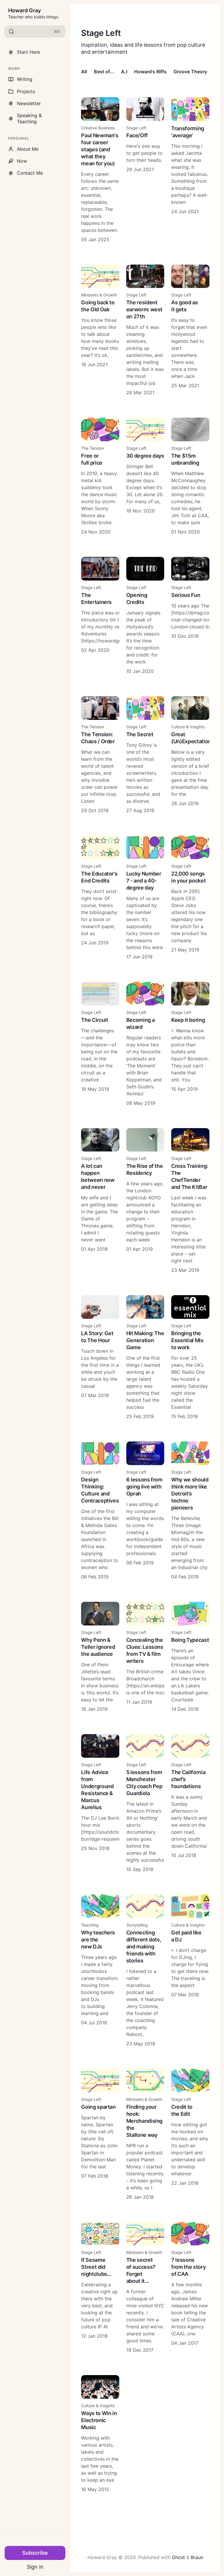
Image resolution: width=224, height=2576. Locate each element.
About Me (28, 149)
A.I (124, 72)
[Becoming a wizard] (145, 1044)
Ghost (178, 2557)
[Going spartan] (100, 2135)
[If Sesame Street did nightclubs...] (100, 2288)
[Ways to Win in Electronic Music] (100, 2434)
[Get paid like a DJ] (190, 1971)
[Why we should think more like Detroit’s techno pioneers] (190, 1511)
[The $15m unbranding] (190, 476)
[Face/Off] (145, 170)
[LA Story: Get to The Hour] (100, 1358)
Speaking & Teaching (29, 118)
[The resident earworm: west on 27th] (145, 330)
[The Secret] (145, 755)
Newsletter (29, 103)
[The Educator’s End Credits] (100, 898)
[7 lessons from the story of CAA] (190, 2288)
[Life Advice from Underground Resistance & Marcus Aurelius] (100, 1803)
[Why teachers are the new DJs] (100, 1971)
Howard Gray (24, 10)
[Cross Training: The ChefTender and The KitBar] (190, 1201)
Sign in (35, 2567)
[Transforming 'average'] (190, 170)
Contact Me (30, 173)
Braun (197, 2557)
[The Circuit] (100, 1044)
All (84, 72)
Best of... (104, 72)
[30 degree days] (145, 476)
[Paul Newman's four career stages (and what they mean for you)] (100, 170)
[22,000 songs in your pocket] (190, 898)
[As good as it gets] (190, 330)
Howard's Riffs (150, 72)
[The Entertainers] (100, 616)
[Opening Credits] (145, 616)
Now (22, 161)
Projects (26, 91)
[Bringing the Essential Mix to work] (190, 1358)
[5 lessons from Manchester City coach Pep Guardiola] (145, 1803)
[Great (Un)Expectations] (190, 755)
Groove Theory (190, 72)
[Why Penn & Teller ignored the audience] (100, 1657)
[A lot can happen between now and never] (100, 1201)
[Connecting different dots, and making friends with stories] (145, 1971)
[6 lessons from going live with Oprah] (145, 1511)
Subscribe (35, 2553)
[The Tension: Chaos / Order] (100, 755)
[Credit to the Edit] (190, 2135)
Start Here (28, 52)
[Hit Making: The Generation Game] (145, 1358)
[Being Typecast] (190, 1657)
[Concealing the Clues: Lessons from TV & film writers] (145, 1657)
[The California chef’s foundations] (190, 1803)
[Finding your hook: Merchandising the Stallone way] (145, 2135)
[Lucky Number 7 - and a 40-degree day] (145, 898)
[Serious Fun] (190, 616)
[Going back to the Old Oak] (100, 330)
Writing (25, 79)
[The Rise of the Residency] (145, 1201)
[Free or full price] (100, 476)
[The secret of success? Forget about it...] (145, 2288)
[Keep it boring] (190, 1044)
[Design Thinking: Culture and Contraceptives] (100, 1511)
